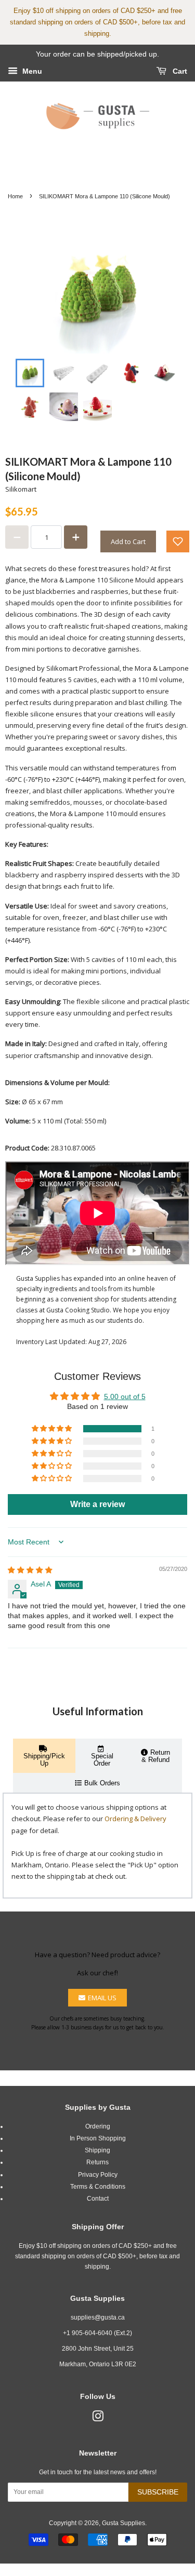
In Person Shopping (98, 2138)
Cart (179, 71)
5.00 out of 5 (125, 1397)
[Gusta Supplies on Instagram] (98, 2419)
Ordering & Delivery (135, 1819)
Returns (97, 2162)
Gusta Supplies (123, 2523)
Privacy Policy (98, 2175)
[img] (30, 1570)
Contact (98, 2199)
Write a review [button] (97, 1504)
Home (15, 196)
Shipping (97, 2150)
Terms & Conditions (98, 2187)
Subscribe (158, 2492)
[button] (178, 541)
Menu (31, 71)
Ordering (98, 2126)
